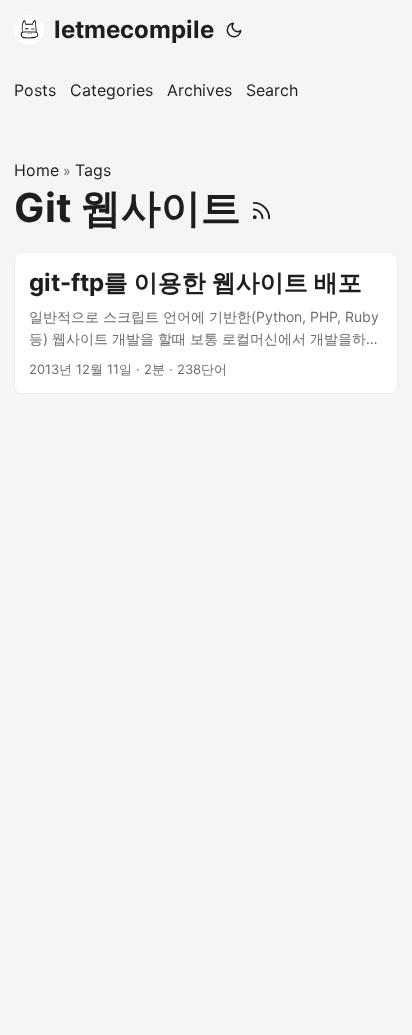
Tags (93, 170)
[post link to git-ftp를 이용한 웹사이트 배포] (206, 323)
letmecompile (134, 29)
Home (36, 170)
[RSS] (261, 207)
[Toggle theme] (234, 30)
